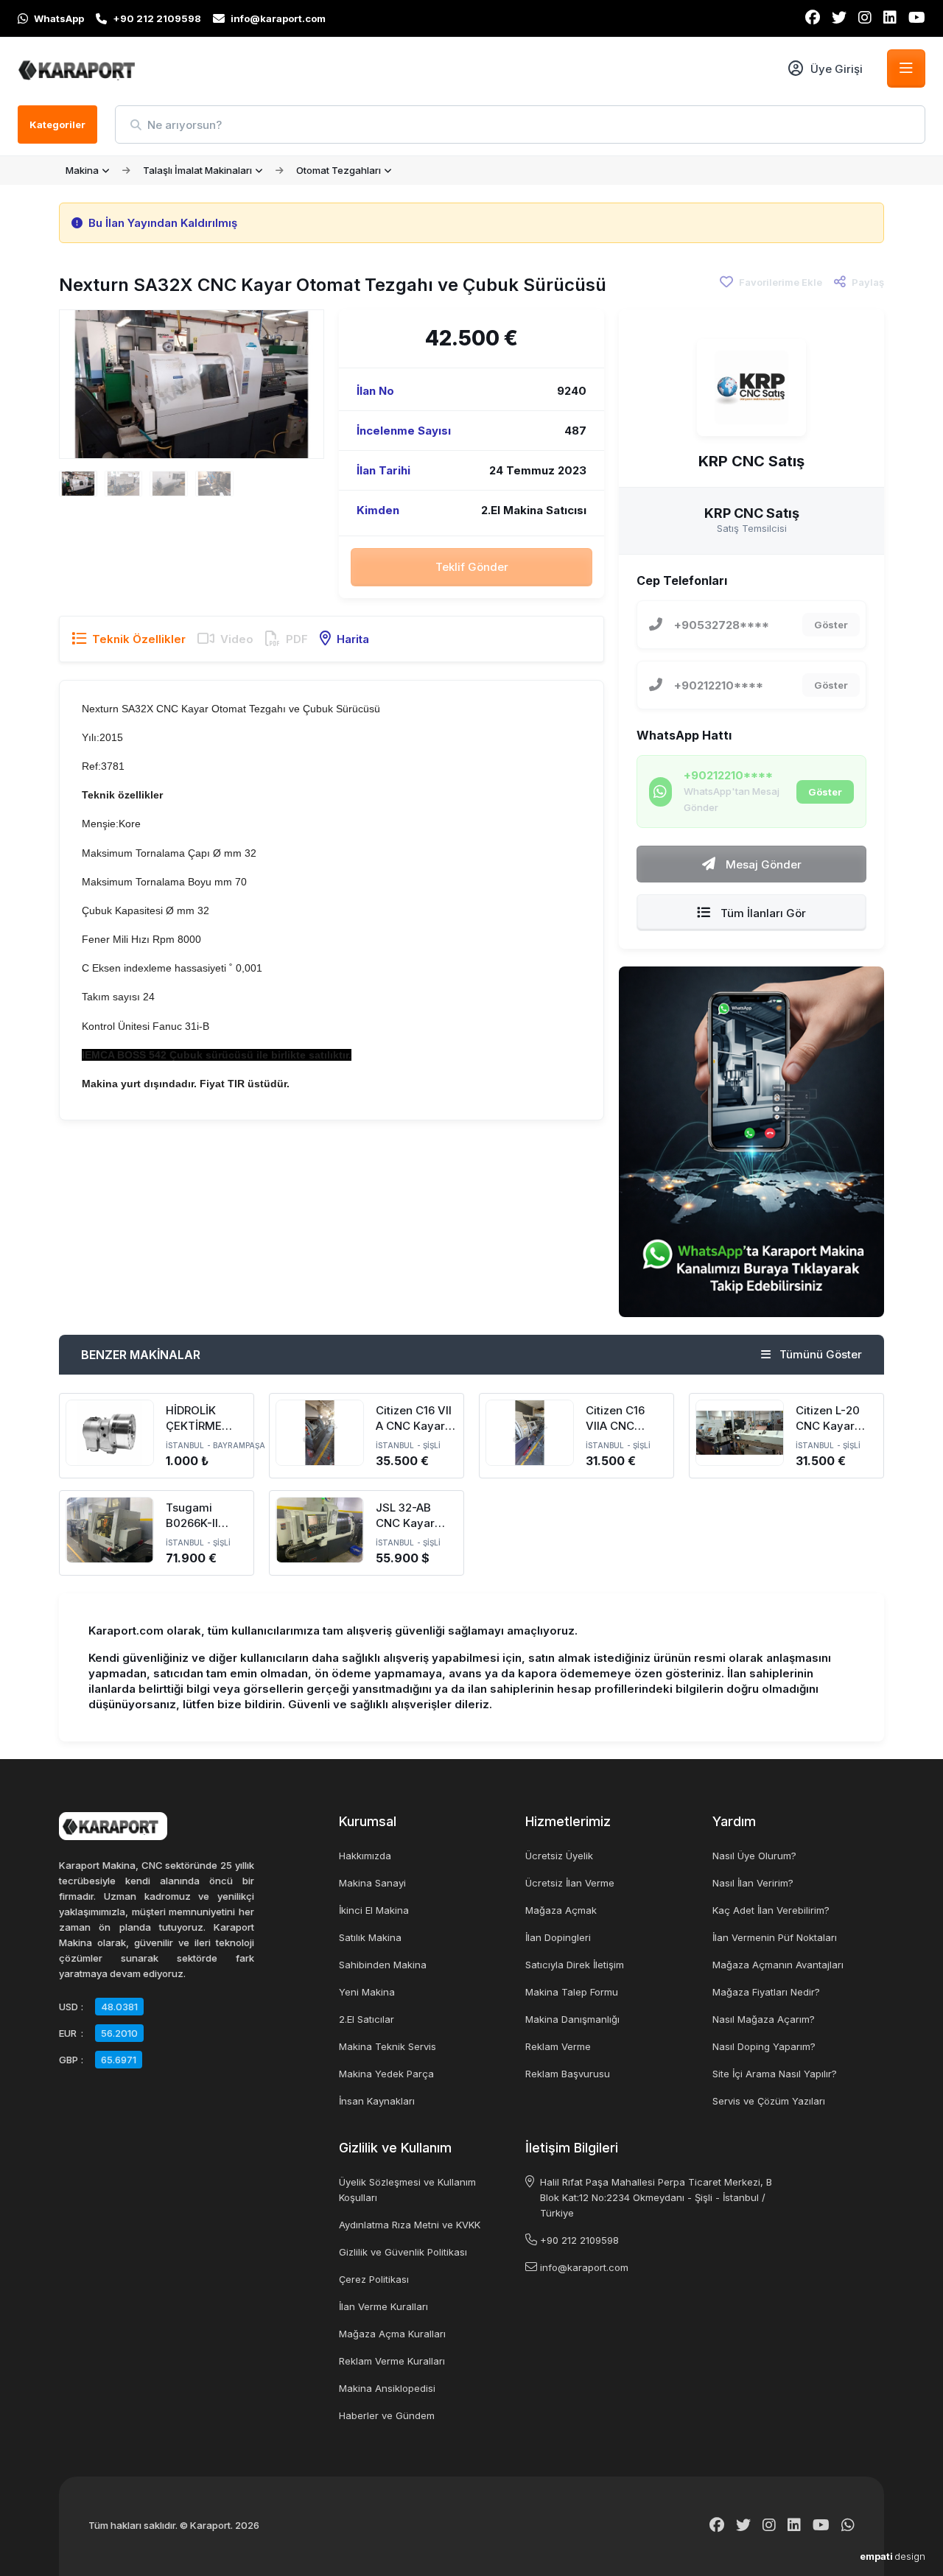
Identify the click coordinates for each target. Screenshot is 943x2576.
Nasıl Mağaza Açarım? (764, 2019)
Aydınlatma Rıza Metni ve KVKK (410, 2225)
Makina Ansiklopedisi (387, 2388)
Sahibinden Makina (383, 1965)
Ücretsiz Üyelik (559, 1856)
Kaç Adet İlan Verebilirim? (771, 1910)
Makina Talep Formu (572, 1992)
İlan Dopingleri (558, 1937)
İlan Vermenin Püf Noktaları (775, 1937)
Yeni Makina (367, 1992)
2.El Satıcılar (367, 2019)
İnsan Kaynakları (377, 2101)
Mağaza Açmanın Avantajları (778, 1965)
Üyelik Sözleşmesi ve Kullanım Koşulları (407, 2190)
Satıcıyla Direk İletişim (575, 1965)
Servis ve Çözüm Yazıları (769, 2101)
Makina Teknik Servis (388, 2046)
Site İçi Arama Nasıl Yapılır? (775, 2074)
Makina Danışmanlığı (572, 2019)
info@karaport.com (584, 2267)
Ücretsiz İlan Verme (570, 1883)
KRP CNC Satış (751, 461)
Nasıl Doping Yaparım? (764, 2046)
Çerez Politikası (374, 2279)
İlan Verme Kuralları (383, 2306)
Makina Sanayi (372, 1883)
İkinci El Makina (374, 1910)
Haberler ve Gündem (387, 2415)
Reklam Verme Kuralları (392, 2361)
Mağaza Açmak (561, 1910)
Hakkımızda (365, 1856)
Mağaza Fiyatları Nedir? (766, 1992)
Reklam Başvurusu (568, 2074)
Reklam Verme (558, 2046)
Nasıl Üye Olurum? (754, 1856)
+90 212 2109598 (579, 2240)
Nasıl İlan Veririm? (753, 1883)
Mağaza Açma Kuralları (392, 2334)
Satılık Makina (370, 1937)
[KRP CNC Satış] (751, 387)
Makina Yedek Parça (386, 2074)
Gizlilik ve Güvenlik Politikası (403, 2252)
